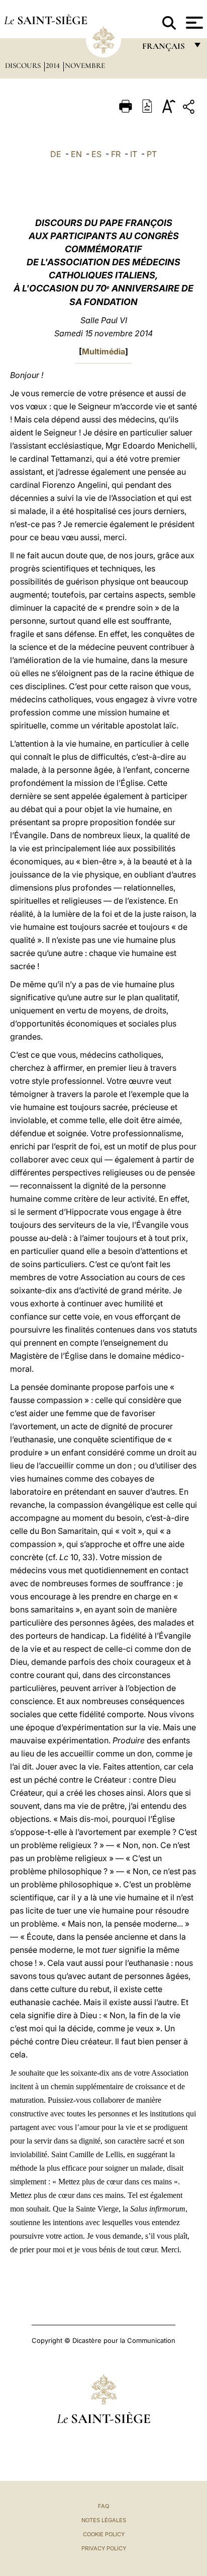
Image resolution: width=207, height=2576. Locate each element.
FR (116, 154)
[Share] (190, 108)
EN (76, 154)
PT (152, 154)
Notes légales (104, 2520)
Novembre (85, 65)
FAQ (103, 2506)
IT (134, 154)
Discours (24, 65)
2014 (54, 65)
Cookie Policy (104, 2534)
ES (96, 154)
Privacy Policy (104, 2548)
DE (56, 154)
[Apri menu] (193, 23)
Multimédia (103, 351)
